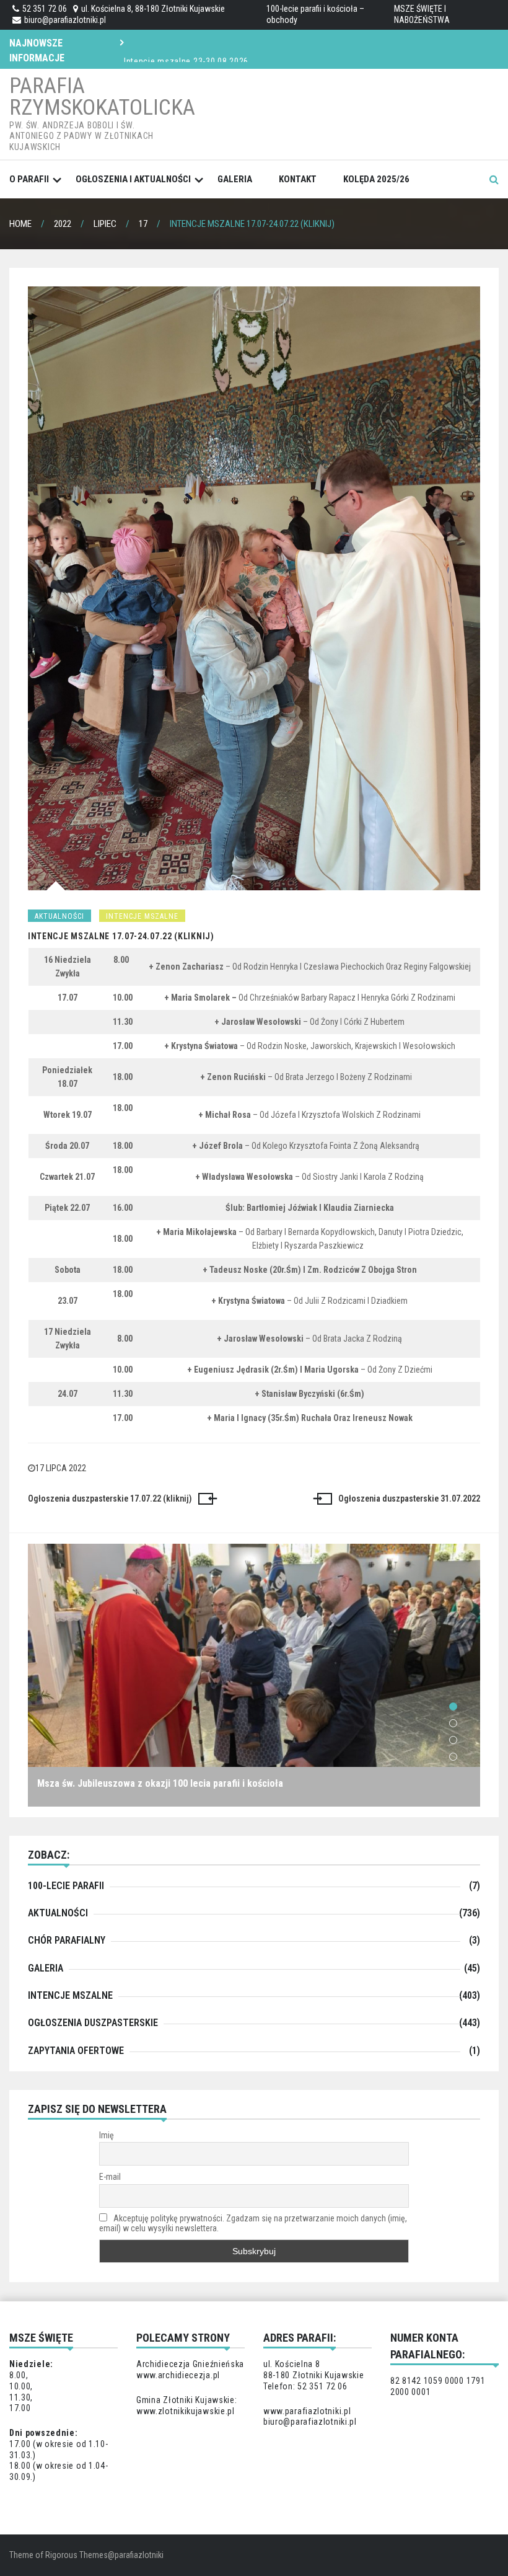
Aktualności (59, 916)
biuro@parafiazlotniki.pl (65, 20)
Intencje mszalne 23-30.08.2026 (186, 48)
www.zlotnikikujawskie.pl (186, 2411)
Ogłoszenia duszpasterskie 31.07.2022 (409, 1498)
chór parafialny (67, 1940)
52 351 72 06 (45, 9)
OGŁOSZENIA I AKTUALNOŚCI (133, 179)
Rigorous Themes (77, 2555)
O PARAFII (29, 179)
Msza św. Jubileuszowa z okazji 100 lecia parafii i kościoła (160, 1783)
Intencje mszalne (142, 916)
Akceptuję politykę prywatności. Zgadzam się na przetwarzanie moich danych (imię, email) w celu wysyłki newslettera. (253, 2223)
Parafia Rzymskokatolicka (102, 97)
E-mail (110, 2177)
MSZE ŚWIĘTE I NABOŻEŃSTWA (422, 14)
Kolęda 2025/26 (376, 179)
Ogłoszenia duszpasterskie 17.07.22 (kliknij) (110, 1498)
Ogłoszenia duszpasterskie (93, 2023)
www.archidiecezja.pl (178, 2375)
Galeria (235, 179)
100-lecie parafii (66, 1886)
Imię (107, 2135)
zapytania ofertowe (76, 2051)
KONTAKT (298, 179)
